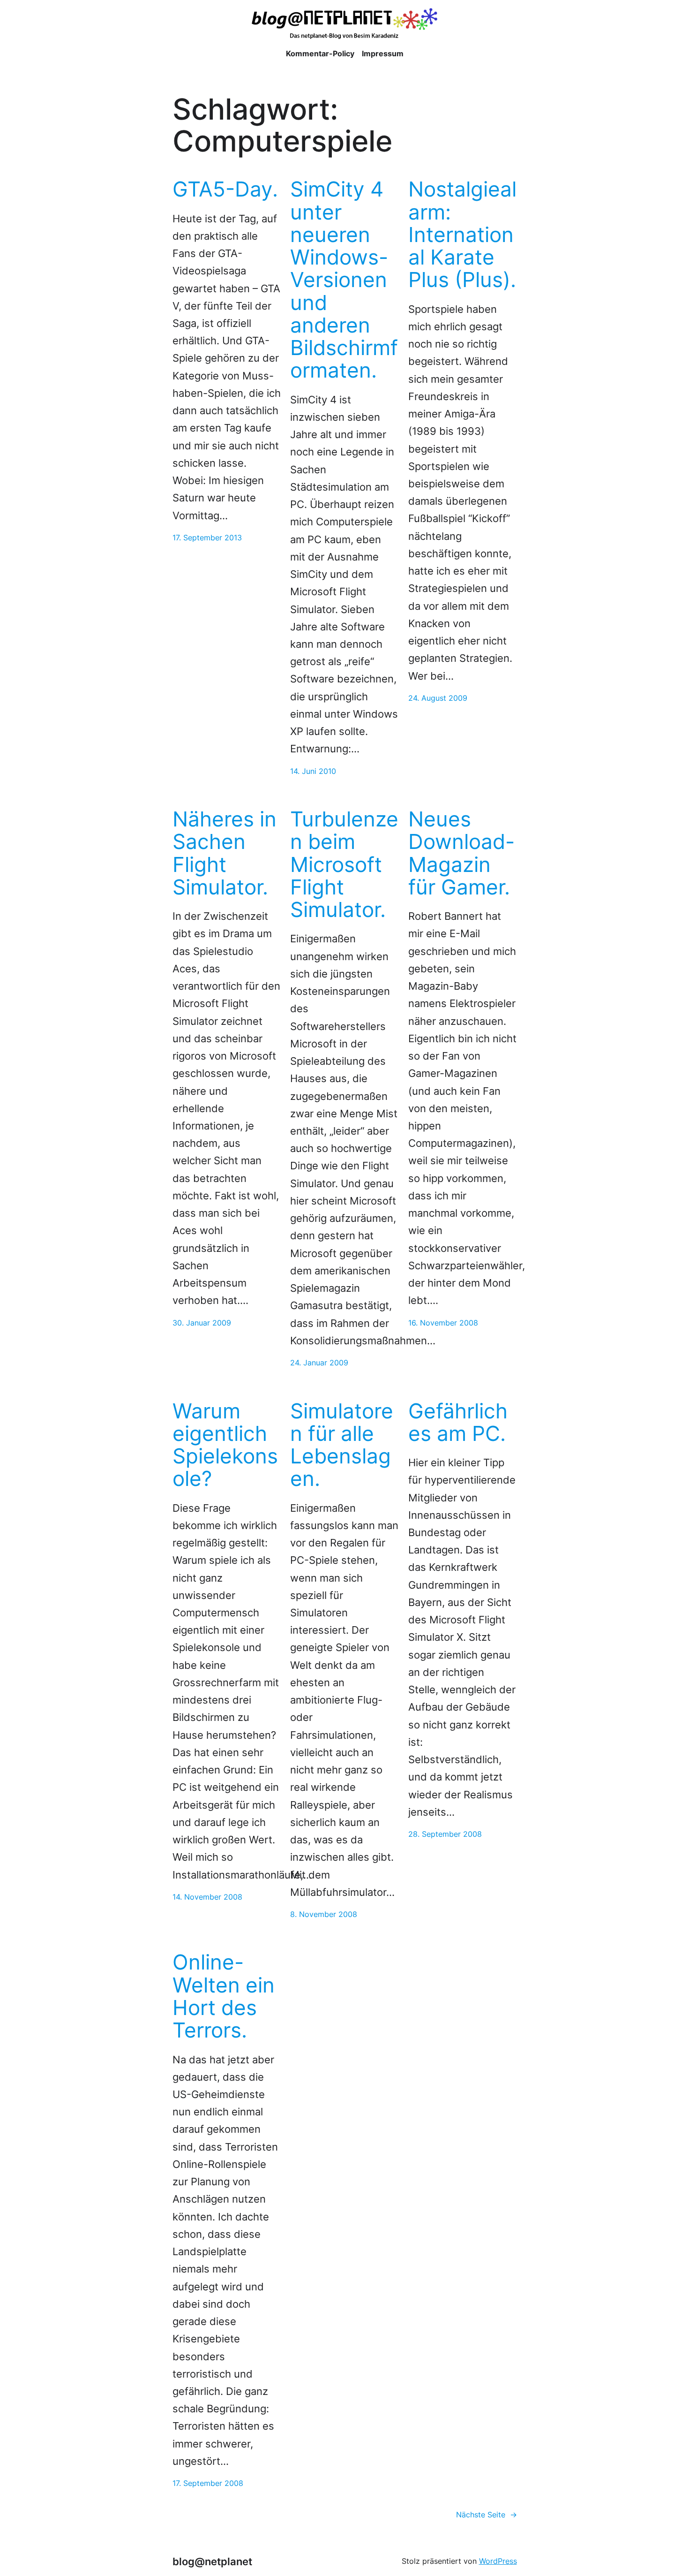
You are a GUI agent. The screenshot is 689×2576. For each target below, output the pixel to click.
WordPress (498, 2561)
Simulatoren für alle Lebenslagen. (342, 1445)
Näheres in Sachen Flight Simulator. (225, 853)
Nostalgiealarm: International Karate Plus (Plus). (462, 234)
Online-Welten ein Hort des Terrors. (224, 1996)
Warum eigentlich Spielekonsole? (225, 1445)
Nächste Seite (487, 2515)
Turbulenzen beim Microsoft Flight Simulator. (344, 864)
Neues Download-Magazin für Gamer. (461, 853)
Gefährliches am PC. (458, 1422)
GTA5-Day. (225, 189)
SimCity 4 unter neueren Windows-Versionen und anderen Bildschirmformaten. (344, 280)
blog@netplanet (212, 2561)
